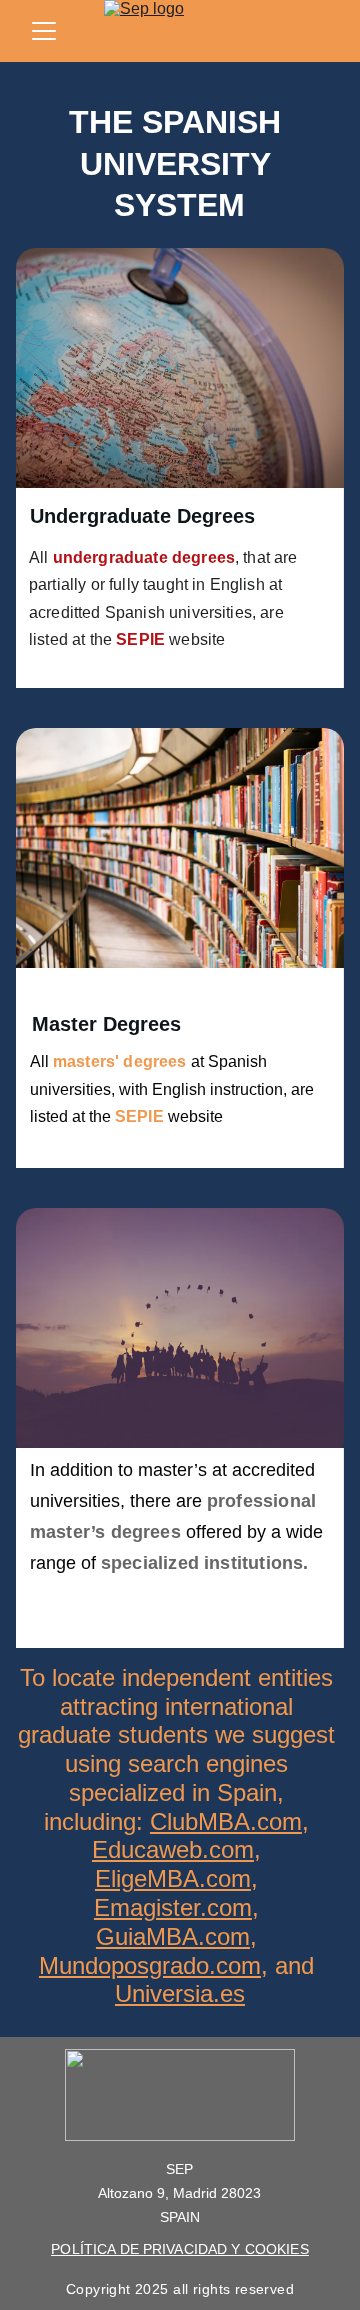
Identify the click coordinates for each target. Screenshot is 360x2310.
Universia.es (180, 1993)
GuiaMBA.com (173, 1936)
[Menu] (44, 31)
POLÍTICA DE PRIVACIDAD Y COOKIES (179, 2249)
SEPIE (140, 639)
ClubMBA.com (226, 1821)
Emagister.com (173, 1907)
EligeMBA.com (173, 1878)
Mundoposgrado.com (150, 1965)
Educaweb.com (173, 1849)
